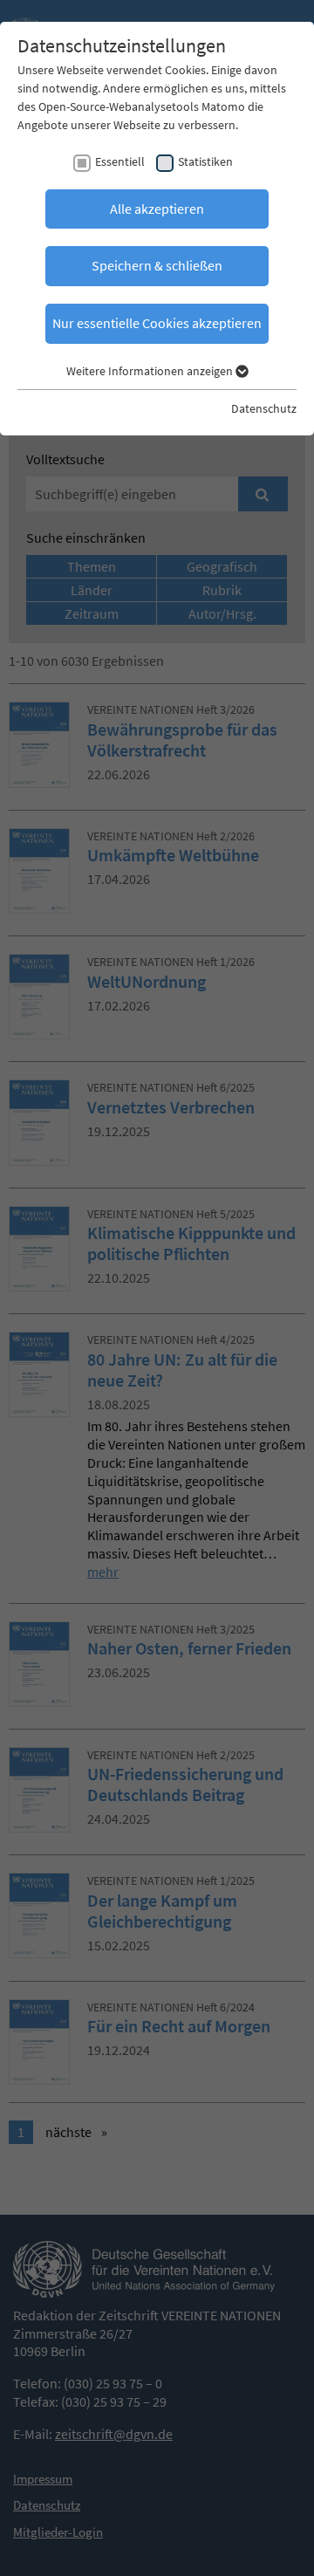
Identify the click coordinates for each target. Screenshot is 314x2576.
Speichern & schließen (157, 265)
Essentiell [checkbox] (120, 161)
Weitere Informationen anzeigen (151, 371)
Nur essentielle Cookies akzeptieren (157, 323)
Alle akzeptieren (157, 209)
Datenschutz (264, 408)
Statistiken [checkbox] (205, 161)
